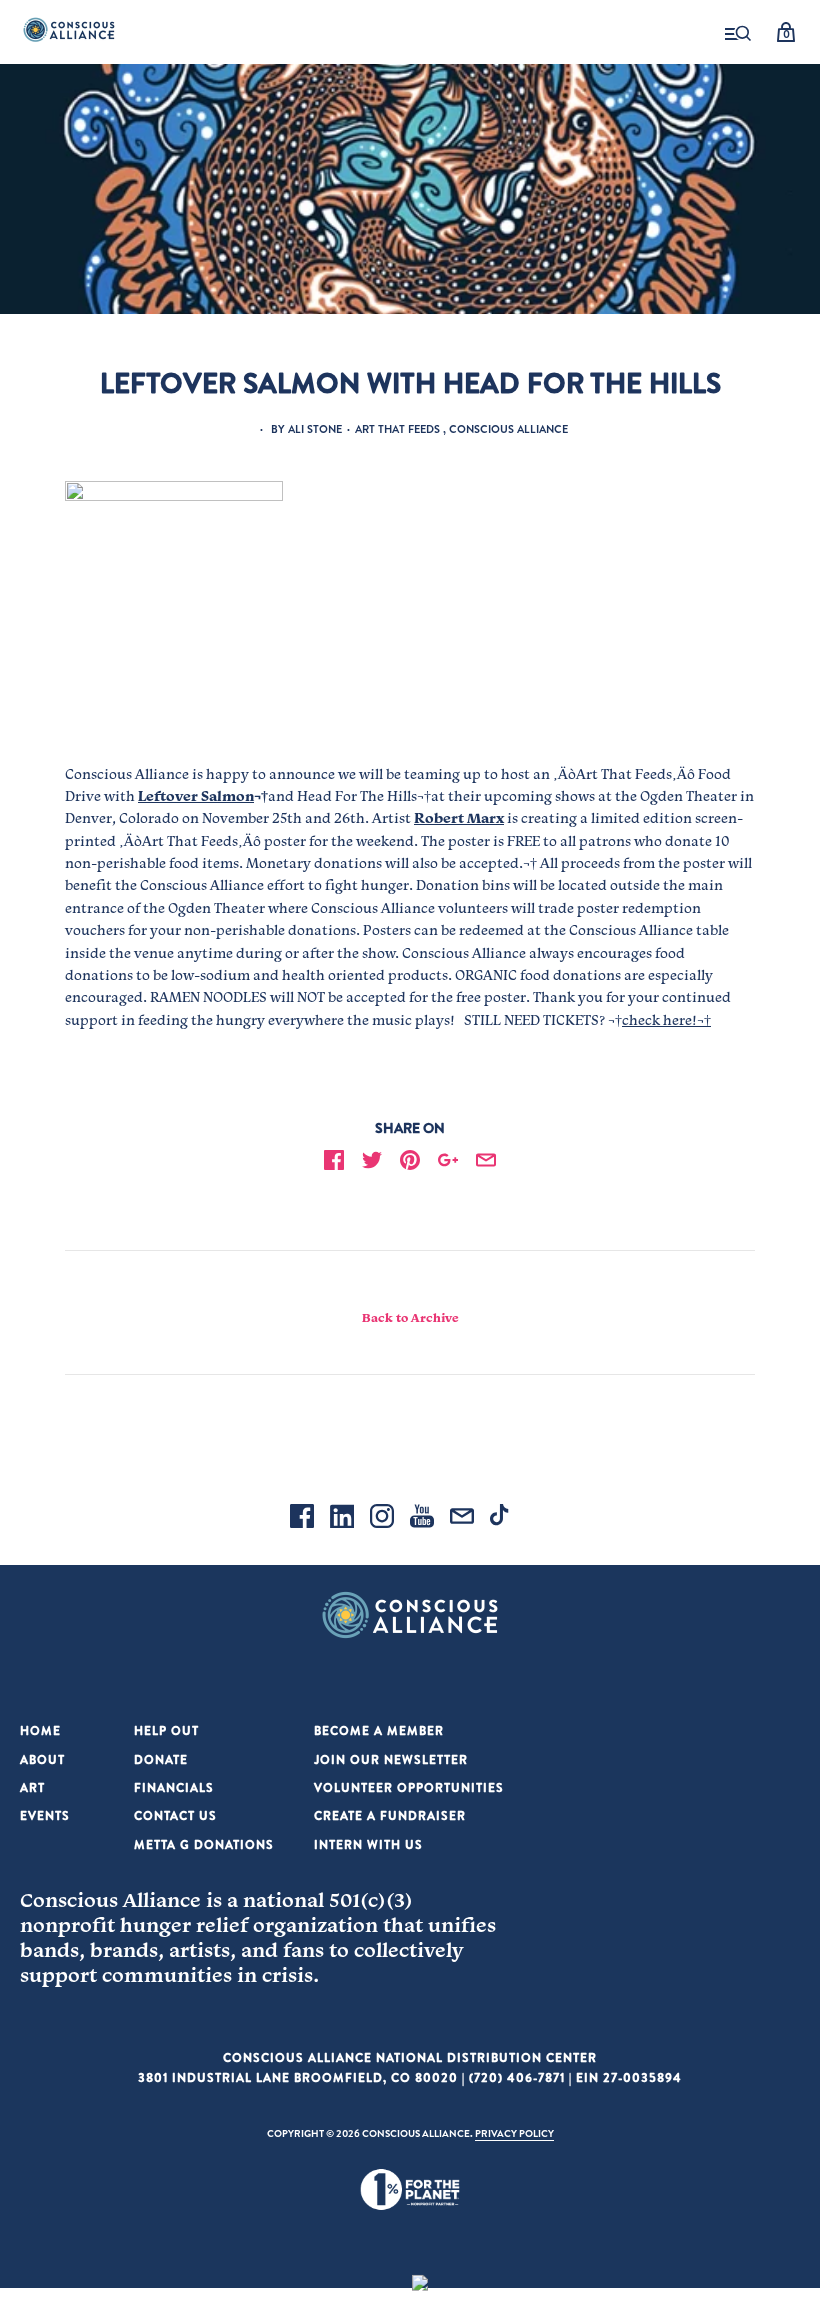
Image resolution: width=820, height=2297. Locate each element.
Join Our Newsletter (391, 1759)
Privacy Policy (514, 2133)
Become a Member (379, 1730)
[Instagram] (382, 1519)
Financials (174, 1787)
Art (32, 1787)
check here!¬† (666, 1020)
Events (45, 1815)
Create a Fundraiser (390, 1815)
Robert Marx (459, 818)
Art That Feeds (397, 429)
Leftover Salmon (196, 796)
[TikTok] (502, 1519)
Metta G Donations (204, 1844)
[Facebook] (302, 1519)
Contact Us (175, 1815)
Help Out (166, 1730)
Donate (161, 1759)
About (42, 1759)
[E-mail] (462, 1519)
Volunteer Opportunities (409, 1787)
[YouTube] (422, 1519)
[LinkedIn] (342, 1519)
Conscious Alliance (508, 429)
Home (40, 1730)
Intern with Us (368, 1844)
